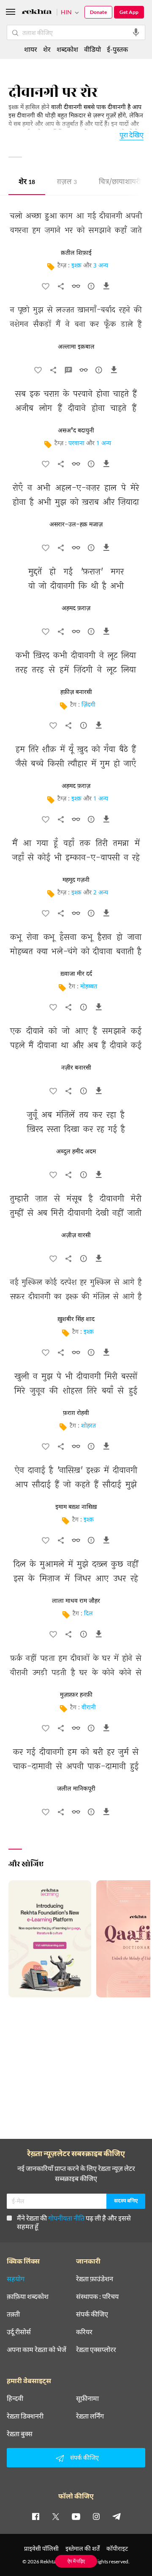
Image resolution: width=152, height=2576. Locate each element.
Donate (98, 12)
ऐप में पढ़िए (76, 2561)
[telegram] (117, 2516)
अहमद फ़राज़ (76, 609)
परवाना (76, 444)
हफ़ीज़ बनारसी (76, 692)
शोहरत (88, 1426)
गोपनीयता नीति (66, 2218)
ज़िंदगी (88, 705)
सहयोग (16, 2279)
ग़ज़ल (67, 183)
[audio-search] (136, 32)
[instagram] (96, 2516)
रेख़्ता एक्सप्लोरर (96, 2349)
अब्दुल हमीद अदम (76, 1152)
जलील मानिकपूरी (76, 1789)
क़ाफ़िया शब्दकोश (28, 2296)
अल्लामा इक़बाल (76, 347)
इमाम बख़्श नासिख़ (76, 1507)
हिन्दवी (15, 2398)
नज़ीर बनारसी (76, 1068)
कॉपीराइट (117, 2548)
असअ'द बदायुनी (76, 431)
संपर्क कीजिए (92, 2314)
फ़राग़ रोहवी (76, 1413)
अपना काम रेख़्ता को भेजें (37, 2349)
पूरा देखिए (132, 135)
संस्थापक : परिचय (97, 2296)
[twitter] (56, 2516)
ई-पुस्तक (117, 49)
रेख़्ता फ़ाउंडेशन (95, 2279)
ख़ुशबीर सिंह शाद (76, 1319)
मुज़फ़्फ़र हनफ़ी (76, 1695)
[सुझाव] (91, 288)
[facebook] (35, 2516)
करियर (84, 2332)
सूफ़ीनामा (87, 2398)
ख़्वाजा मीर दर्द (76, 974)
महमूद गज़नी (76, 880)
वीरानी (89, 1708)
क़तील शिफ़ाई (76, 253)
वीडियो (92, 49)
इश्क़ (76, 266)
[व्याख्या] (68, 372)
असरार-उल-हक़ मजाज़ (76, 525)
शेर (27, 183)
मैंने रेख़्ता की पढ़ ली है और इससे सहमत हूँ (74, 2222)
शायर (31, 49)
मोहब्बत (89, 987)
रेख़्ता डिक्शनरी (25, 2416)
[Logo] (37, 13)
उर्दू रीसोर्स (19, 2332)
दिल (88, 1614)
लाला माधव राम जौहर (76, 1601)
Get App (129, 12)
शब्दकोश (67, 49)
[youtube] (76, 2516)
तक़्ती (13, 2314)
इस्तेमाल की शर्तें (83, 2548)
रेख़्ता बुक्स (20, 2434)
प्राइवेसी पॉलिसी (41, 2548)
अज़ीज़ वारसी (76, 1236)
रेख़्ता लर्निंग (90, 2416)
